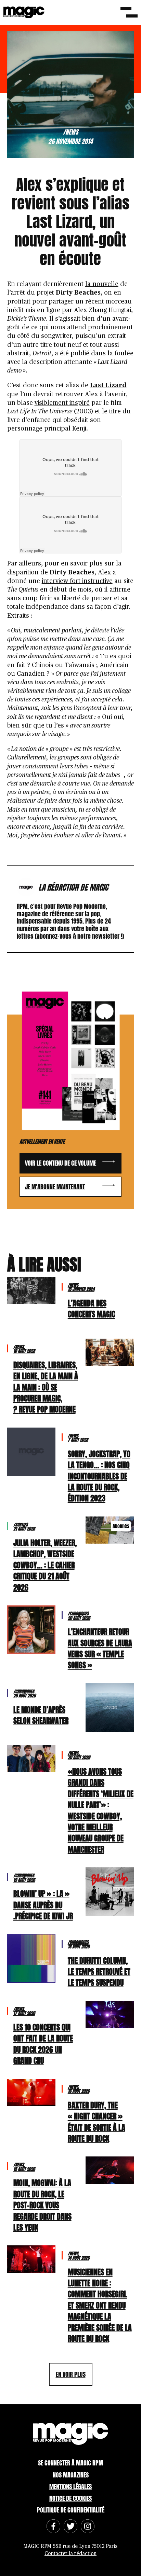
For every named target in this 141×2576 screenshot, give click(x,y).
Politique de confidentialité (71, 2510)
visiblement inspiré (62, 403)
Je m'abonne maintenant (55, 1187)
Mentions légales (70, 2487)
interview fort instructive (77, 581)
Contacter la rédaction (70, 2554)
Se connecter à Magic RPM (70, 2463)
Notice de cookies (70, 2498)
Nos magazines (71, 2475)
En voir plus (71, 2374)
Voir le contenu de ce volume (61, 1163)
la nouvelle (102, 284)
